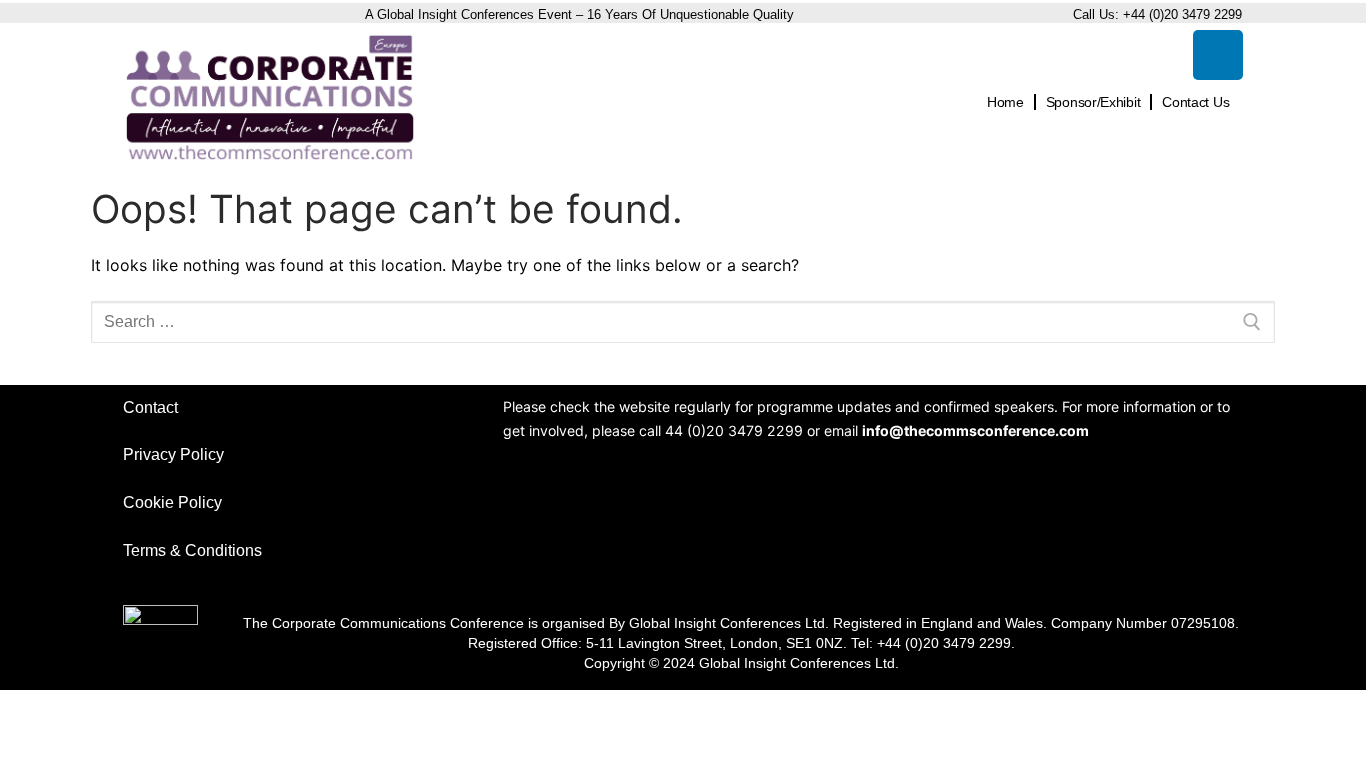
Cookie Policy (172, 502)
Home (1005, 102)
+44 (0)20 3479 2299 (1182, 14)
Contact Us (1195, 102)
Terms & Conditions (192, 550)
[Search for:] (683, 322)
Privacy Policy (173, 454)
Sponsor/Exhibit (1093, 102)
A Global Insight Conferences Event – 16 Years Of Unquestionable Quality (581, 14)
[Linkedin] (1218, 55)
